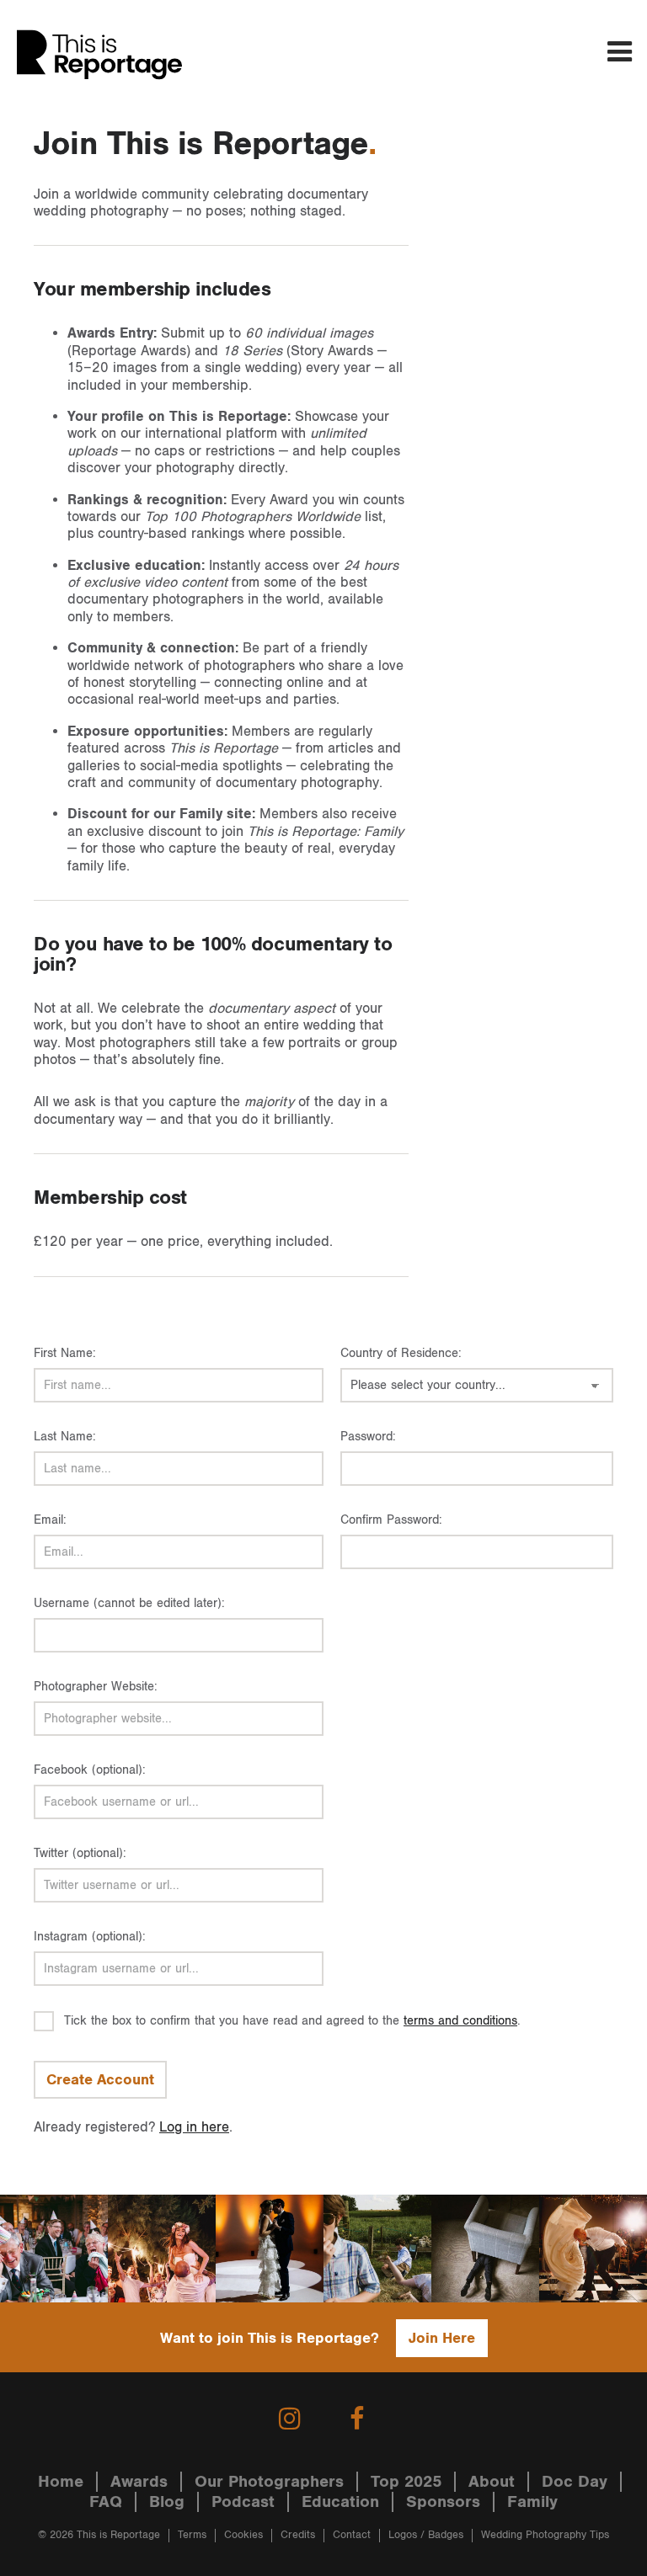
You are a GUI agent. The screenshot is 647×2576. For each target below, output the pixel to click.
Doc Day (575, 2482)
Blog (167, 2502)
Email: (50, 1520)
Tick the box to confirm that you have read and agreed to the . (292, 2021)
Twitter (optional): (80, 1853)
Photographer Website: (96, 1687)
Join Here (442, 2338)
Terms (192, 2535)
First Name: (65, 1353)
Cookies (243, 2535)
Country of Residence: (401, 1353)
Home (61, 2482)
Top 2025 (406, 2482)
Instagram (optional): (90, 1937)
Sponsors (443, 2502)
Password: (368, 1437)
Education (340, 2502)
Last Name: (65, 1437)
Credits (298, 2535)
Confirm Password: (391, 1520)
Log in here (194, 2127)
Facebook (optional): (90, 1770)
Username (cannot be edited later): (129, 1603)
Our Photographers (269, 2482)
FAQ (106, 2502)
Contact (352, 2535)
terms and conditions (460, 2021)
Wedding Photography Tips (545, 2535)
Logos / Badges (426, 2535)
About (492, 2482)
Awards (139, 2482)
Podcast (243, 2502)
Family (532, 2502)
